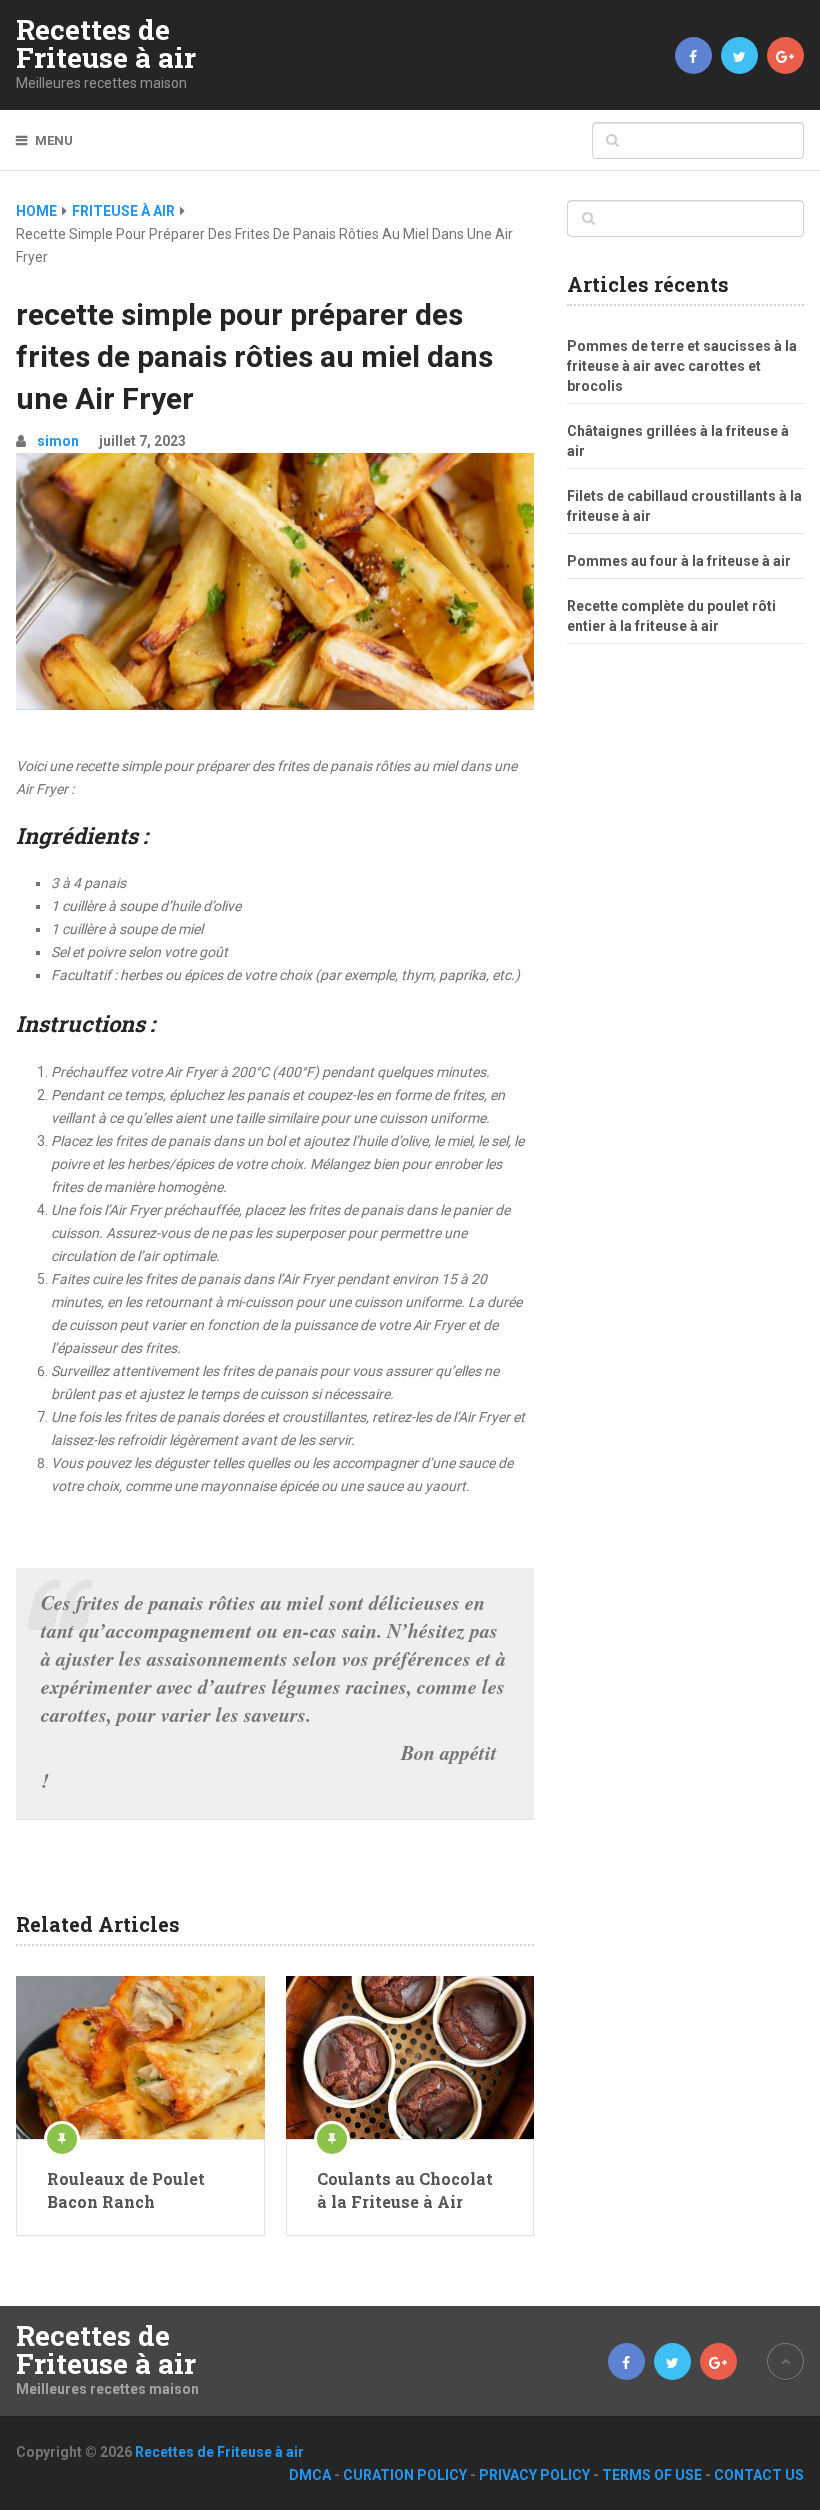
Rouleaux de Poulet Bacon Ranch (126, 2189)
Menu (54, 140)
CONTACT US (759, 2475)
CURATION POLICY (405, 2475)
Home (36, 211)
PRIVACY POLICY (534, 2475)
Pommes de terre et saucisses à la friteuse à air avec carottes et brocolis (682, 366)
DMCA (310, 2475)
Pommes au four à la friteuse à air (679, 561)
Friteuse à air (123, 211)
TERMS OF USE (652, 2475)
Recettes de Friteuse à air (106, 44)
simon (58, 441)
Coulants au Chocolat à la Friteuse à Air (405, 2189)
